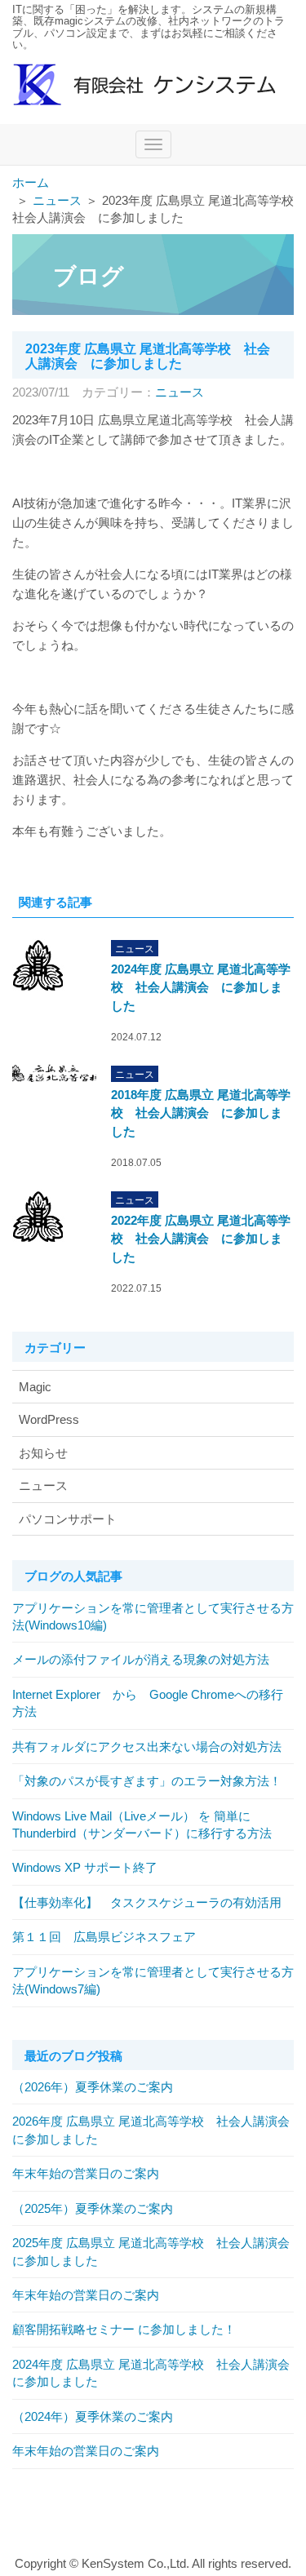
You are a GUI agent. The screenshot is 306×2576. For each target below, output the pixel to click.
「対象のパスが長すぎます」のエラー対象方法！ (147, 1781)
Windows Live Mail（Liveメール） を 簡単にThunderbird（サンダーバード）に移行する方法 (142, 1824)
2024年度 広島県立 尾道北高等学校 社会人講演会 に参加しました (201, 987)
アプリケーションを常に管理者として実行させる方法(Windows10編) (153, 1616)
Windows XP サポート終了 (85, 1867)
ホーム (31, 182)
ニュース (57, 200)
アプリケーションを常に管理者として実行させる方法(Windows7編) (153, 1980)
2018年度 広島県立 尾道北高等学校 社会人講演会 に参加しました (201, 1113)
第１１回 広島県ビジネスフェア (104, 1937)
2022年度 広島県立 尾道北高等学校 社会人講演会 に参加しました (201, 1239)
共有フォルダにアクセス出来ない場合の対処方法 (147, 1747)
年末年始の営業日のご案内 (86, 2173)
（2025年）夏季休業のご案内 (93, 2208)
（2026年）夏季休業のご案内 (93, 2087)
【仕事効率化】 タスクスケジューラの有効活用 (147, 1902)
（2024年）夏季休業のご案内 (93, 2416)
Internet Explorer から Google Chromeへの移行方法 (148, 1703)
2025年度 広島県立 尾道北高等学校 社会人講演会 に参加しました (153, 2251)
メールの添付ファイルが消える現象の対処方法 (141, 1659)
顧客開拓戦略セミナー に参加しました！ (124, 2329)
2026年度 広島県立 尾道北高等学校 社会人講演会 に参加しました (153, 2130)
